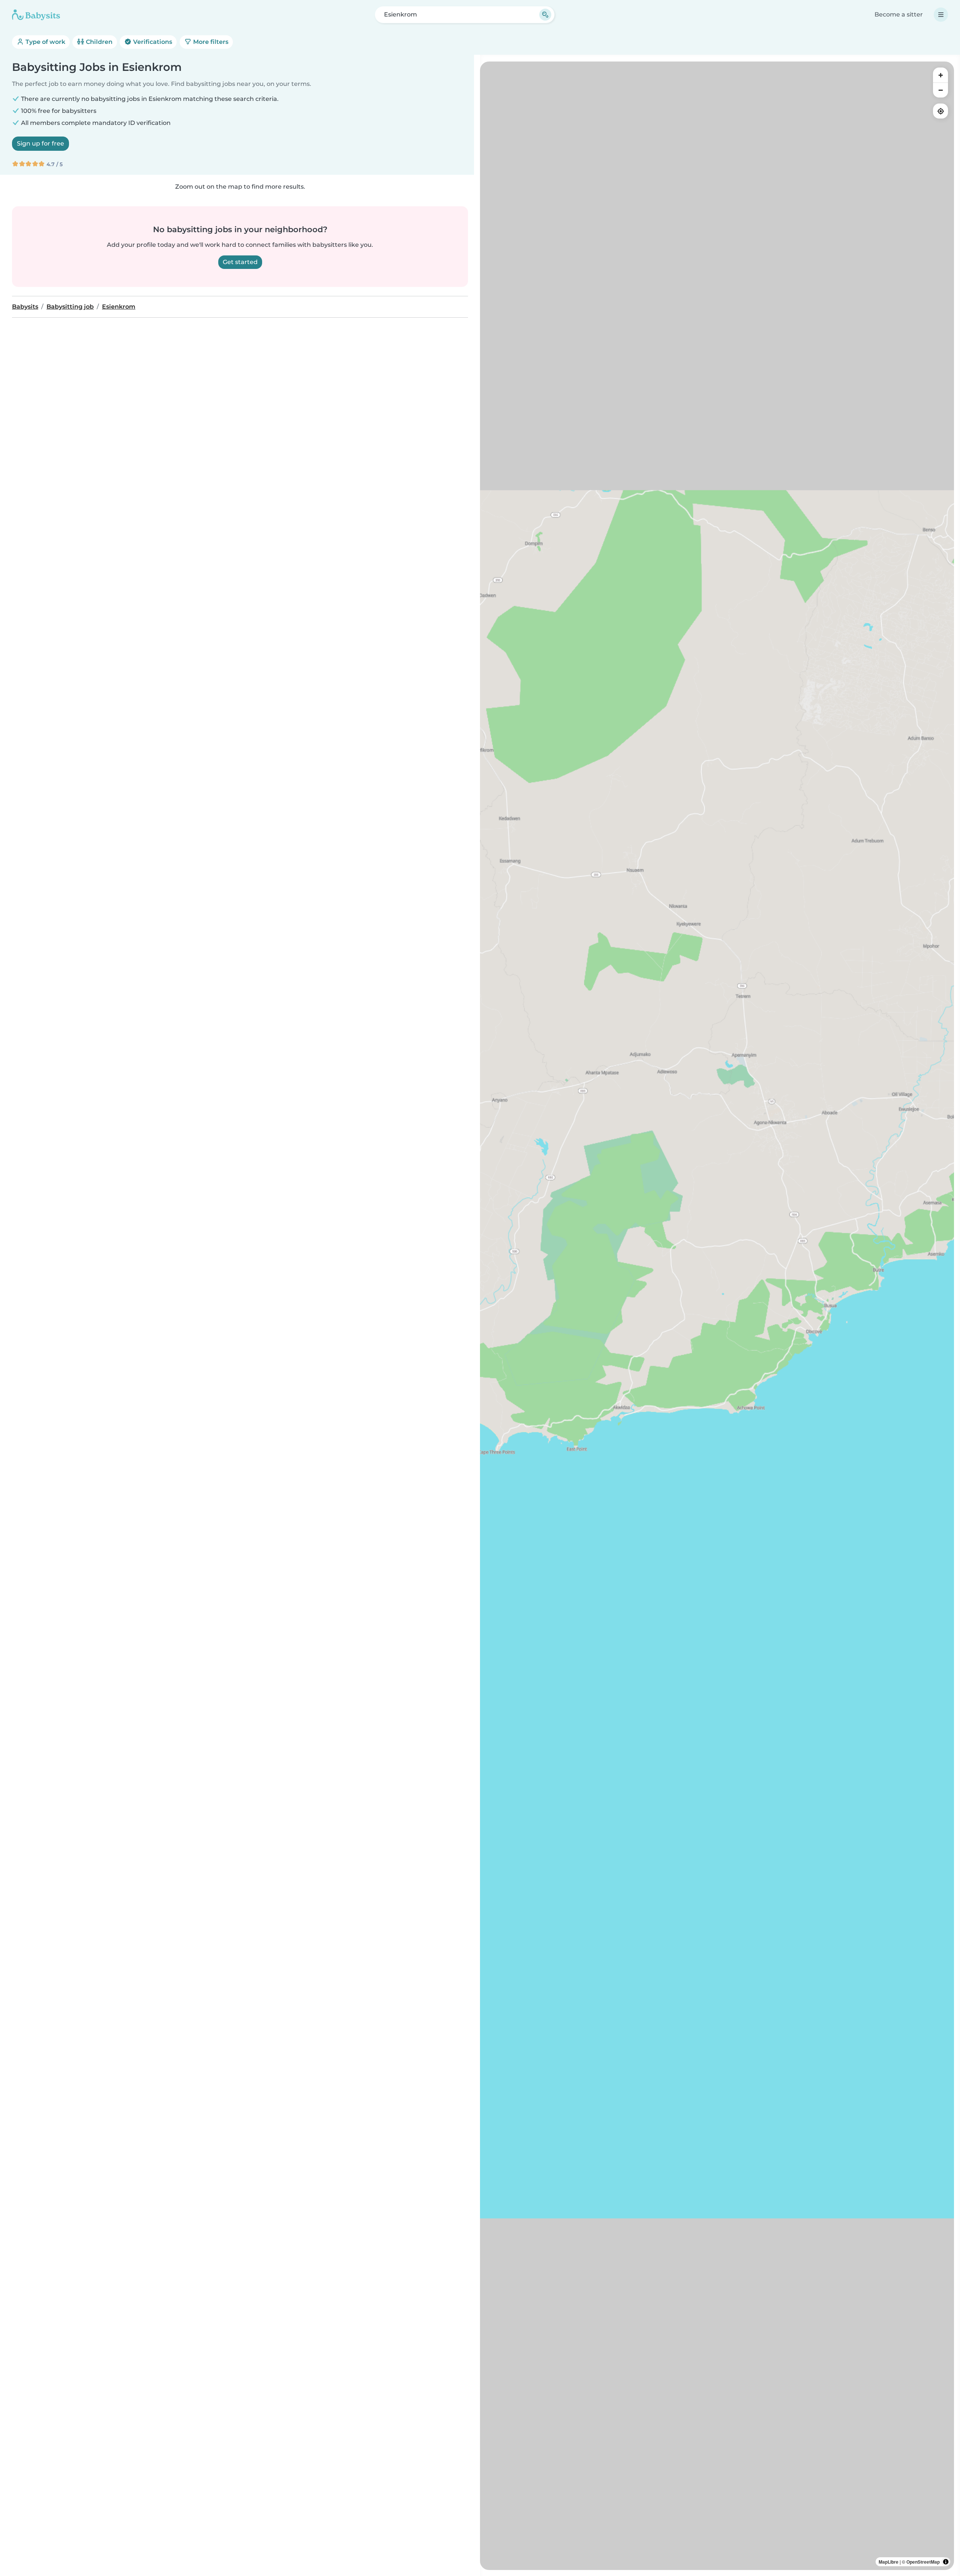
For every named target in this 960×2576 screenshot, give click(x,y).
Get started (240, 262)
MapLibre (889, 2562)
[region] (717, 1316)
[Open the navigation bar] (941, 15)
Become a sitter (899, 14)
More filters (210, 42)
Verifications (152, 42)
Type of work (45, 42)
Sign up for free (40, 143)
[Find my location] (940, 111)
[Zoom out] (940, 90)
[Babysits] (36, 15)
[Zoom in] (940, 75)
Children (98, 42)
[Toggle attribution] (946, 2562)
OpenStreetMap (923, 2562)
